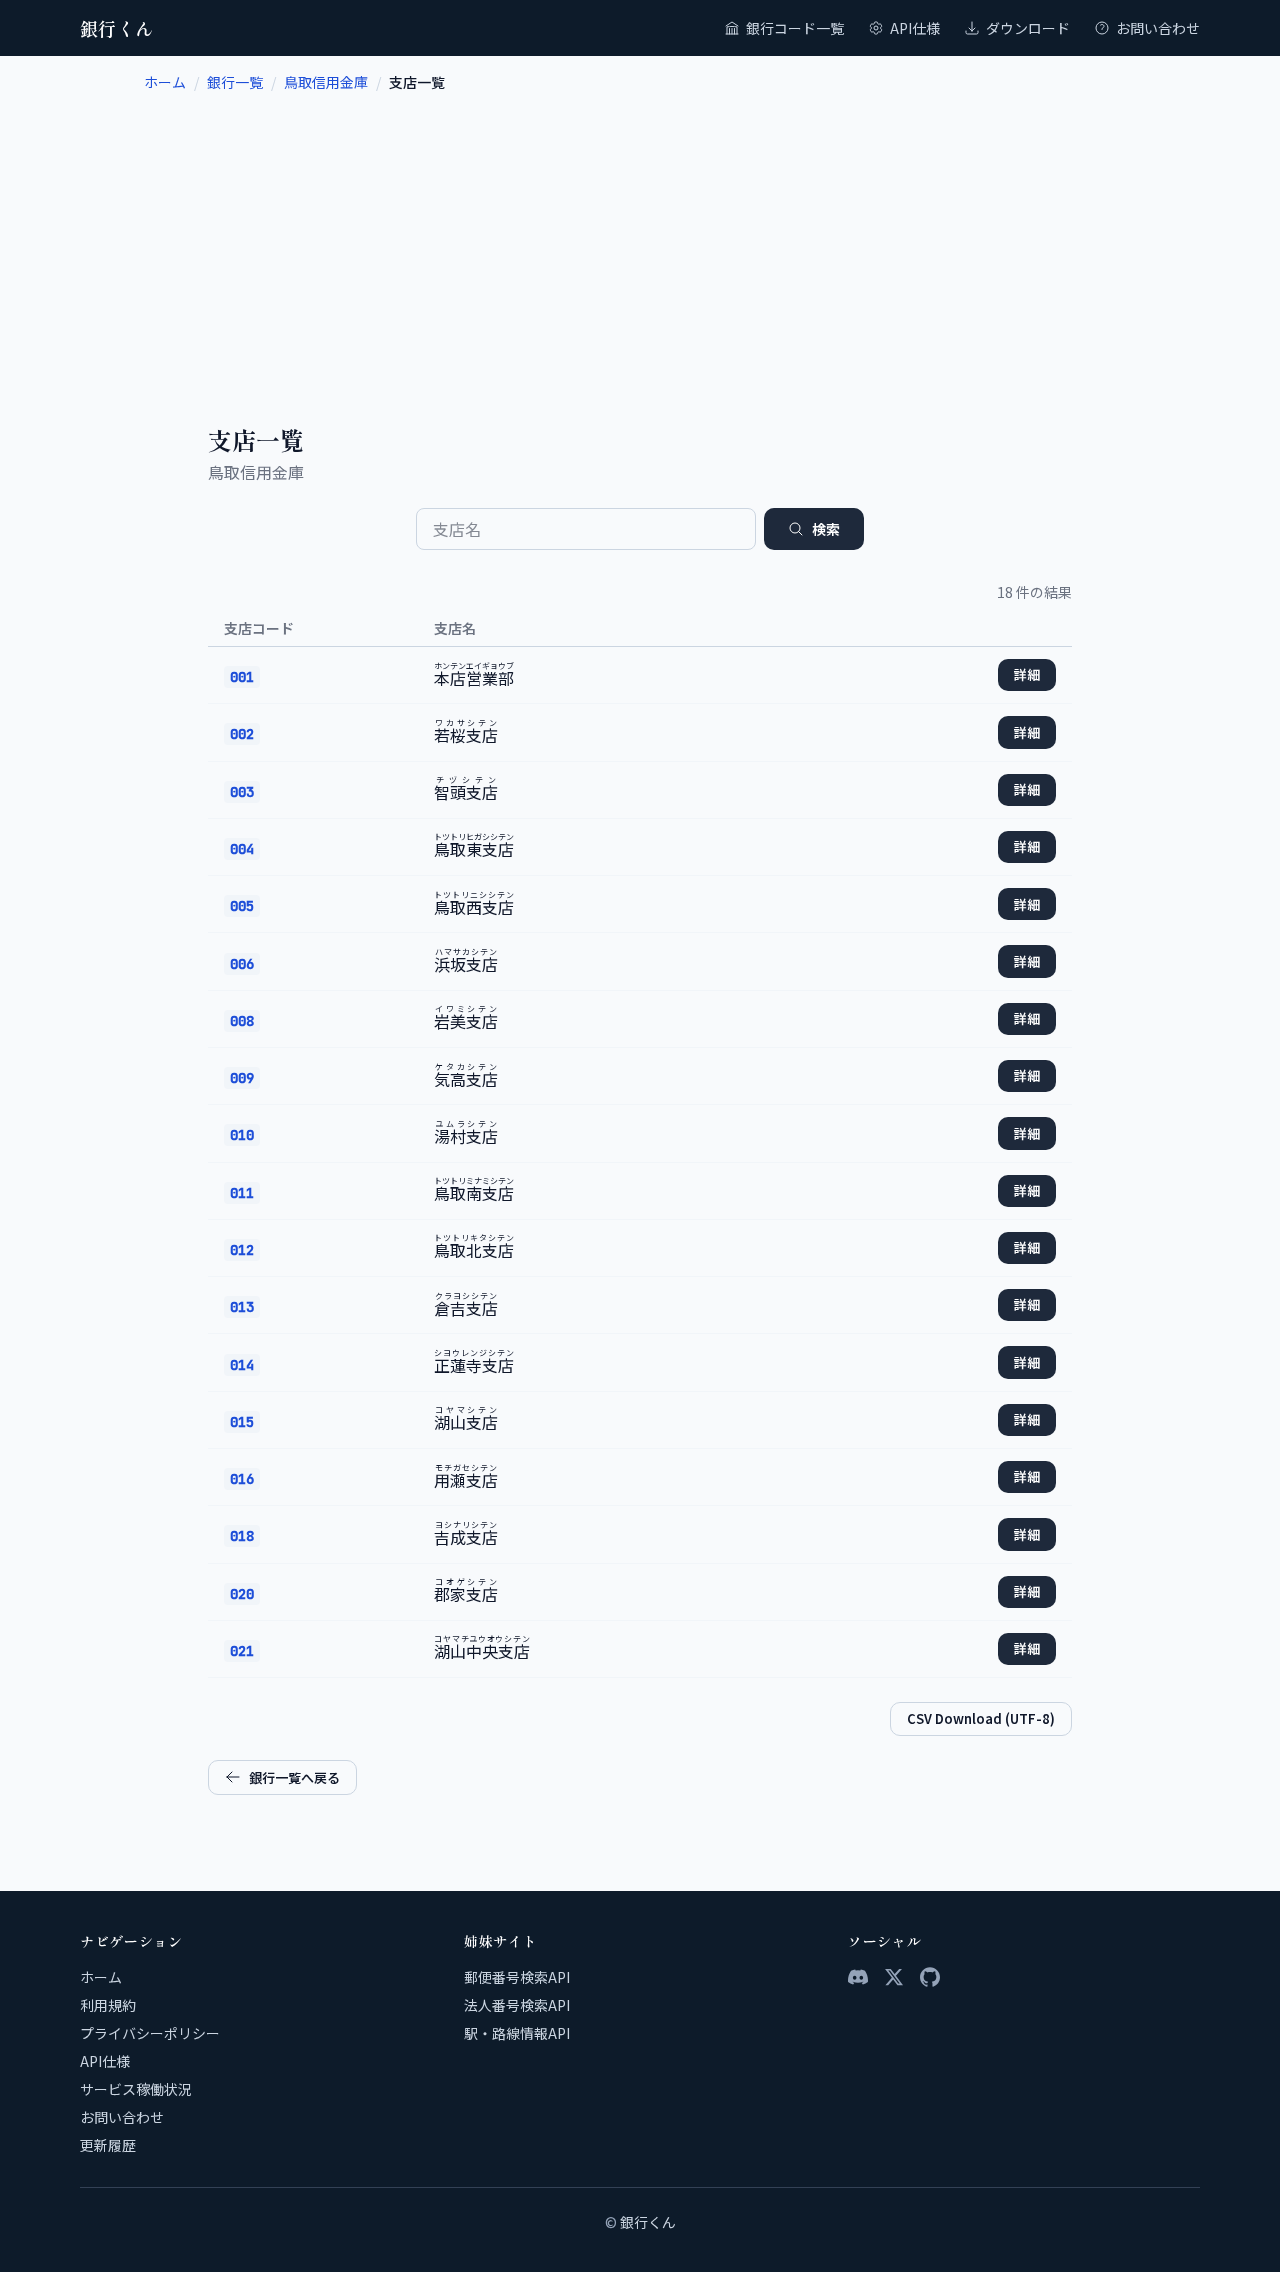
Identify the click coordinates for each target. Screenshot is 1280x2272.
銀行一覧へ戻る (294, 1777)
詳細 (1027, 674)
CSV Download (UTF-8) (981, 1718)
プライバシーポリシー (150, 2033)
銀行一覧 (235, 82)
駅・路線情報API (517, 2033)
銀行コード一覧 (795, 28)
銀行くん (117, 28)
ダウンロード (1028, 28)
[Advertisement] (640, 242)
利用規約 (108, 2005)
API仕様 (915, 28)
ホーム (165, 82)
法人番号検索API (517, 2005)
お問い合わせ (1158, 28)
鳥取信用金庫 (326, 82)
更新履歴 (108, 2145)
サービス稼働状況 (136, 2089)
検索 (826, 529)
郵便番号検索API (517, 1977)
